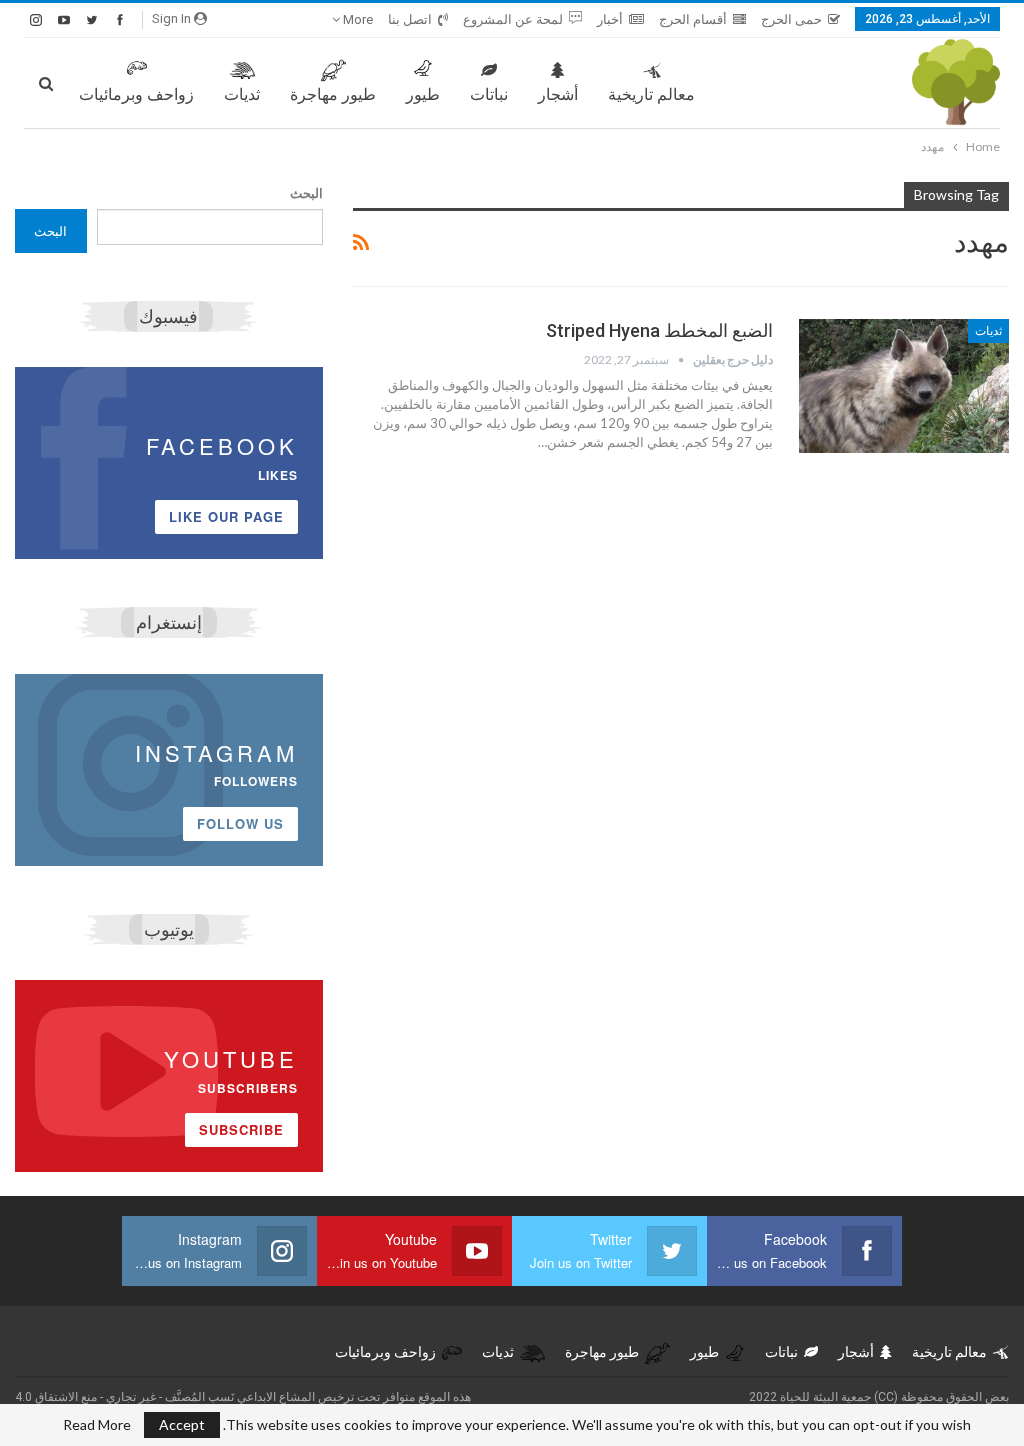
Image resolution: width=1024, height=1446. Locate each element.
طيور (423, 94)
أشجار (558, 94)
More (356, 19)
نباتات (489, 94)
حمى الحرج (791, 19)
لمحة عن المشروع (513, 19)
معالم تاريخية (651, 94)
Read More (97, 1425)
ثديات (242, 94)
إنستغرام (169, 622)
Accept (182, 1424)
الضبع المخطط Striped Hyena (659, 330)
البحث (306, 193)
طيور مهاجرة (333, 94)
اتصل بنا (410, 19)
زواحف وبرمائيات (136, 94)
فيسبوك (168, 316)
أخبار (610, 19)
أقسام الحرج (693, 19)
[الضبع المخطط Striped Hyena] (904, 386)
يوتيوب (169, 929)
